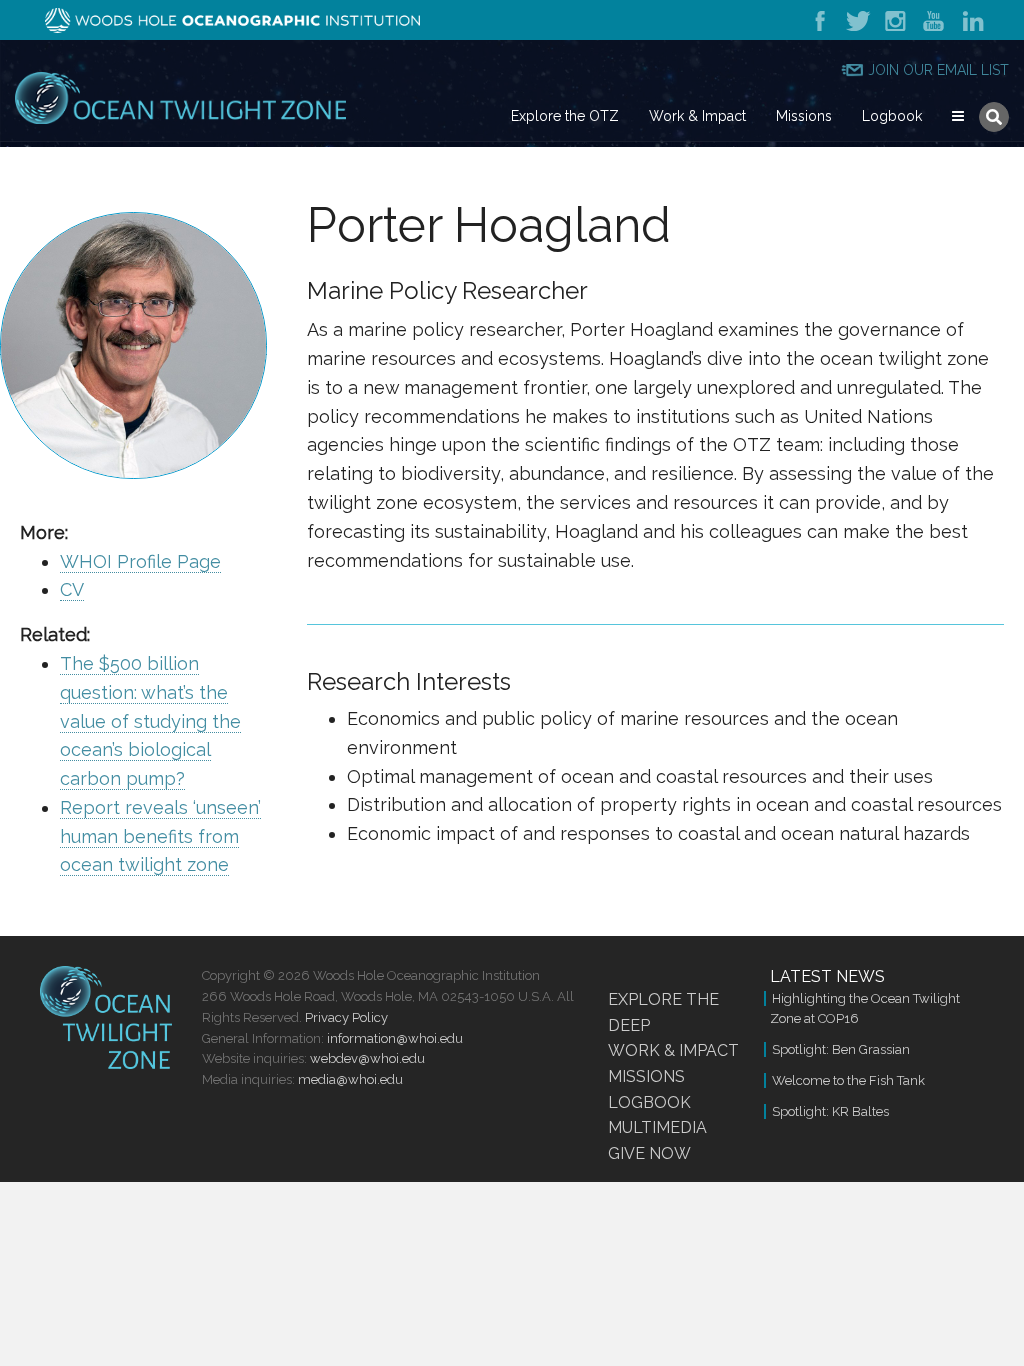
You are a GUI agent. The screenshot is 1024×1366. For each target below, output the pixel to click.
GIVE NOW (649, 1153)
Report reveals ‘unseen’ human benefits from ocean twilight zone (160, 836)
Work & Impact (697, 116)
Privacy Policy (346, 1017)
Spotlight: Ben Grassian (841, 1049)
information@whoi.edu (395, 1038)
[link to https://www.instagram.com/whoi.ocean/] (897, 19)
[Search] (994, 117)
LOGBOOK (649, 1102)
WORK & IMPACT (673, 1050)
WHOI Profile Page (140, 561)
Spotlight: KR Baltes (830, 1111)
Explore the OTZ (565, 116)
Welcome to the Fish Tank (848, 1080)
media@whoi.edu (350, 1079)
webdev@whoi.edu (367, 1058)
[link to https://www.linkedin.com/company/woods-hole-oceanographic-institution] (970, 19)
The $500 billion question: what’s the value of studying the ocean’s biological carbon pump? (150, 721)
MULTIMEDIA (657, 1127)
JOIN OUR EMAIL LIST (938, 70)
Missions (804, 116)
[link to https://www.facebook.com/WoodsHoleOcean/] (824, 19)
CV (72, 589)
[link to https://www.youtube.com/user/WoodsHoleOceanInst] (935, 19)
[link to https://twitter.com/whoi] (857, 19)
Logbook (892, 116)
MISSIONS (646, 1076)
